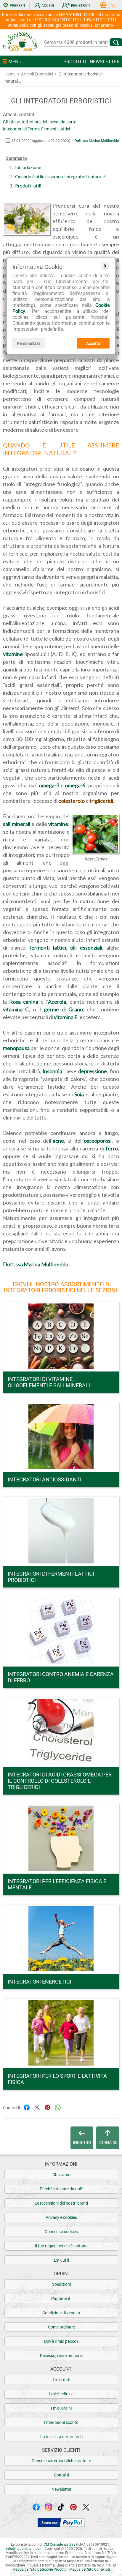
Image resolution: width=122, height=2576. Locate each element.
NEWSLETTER (105, 62)
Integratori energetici (40, 1982)
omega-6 (75, 785)
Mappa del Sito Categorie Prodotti (40, 2569)
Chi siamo (61, 2175)
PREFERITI (18, 6)
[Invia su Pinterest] (47, 2107)
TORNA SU (108, 2143)
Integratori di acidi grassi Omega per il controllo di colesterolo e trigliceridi (60, 1781)
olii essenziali (86, 948)
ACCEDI (48, 6)
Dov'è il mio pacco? (61, 2341)
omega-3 (49, 785)
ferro (112, 1148)
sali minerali (17, 824)
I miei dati (61, 2380)
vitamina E (66, 1017)
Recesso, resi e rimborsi (61, 2356)
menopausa (16, 1048)
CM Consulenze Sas (59, 2545)
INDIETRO (82, 2143)
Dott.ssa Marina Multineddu (97, 141)
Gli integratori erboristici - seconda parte (40, 122)
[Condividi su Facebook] (27, 2107)
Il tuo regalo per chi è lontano (61, 2246)
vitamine (13, 654)
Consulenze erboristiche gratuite (61, 2461)
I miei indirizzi (61, 2394)
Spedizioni (61, 2284)
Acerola (57, 1002)
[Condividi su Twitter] (37, 2107)
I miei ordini (61, 2408)
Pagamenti (61, 2298)
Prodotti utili (28, 186)
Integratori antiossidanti (45, 1479)
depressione (93, 1071)
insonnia (53, 1071)
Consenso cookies (61, 2232)
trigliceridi (101, 801)
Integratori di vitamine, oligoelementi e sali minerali (49, 1382)
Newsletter (61, 2489)
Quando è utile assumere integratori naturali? (60, 176)
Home (10, 74)
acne (58, 1141)
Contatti (61, 2475)
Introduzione (28, 167)
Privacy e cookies (61, 2217)
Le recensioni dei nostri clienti (61, 2203)
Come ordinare (61, 2327)
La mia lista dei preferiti (61, 2437)
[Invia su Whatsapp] (58, 2107)
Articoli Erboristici (37, 74)
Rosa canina (24, 1002)
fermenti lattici (48, 948)
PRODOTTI (75, 62)
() (112, 6)
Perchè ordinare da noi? (61, 2189)
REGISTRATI (80, 6)
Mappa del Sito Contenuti (90, 2569)
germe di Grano (64, 1009)
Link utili (61, 2260)
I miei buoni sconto (61, 2422)
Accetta (93, 343)
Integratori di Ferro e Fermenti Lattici (36, 129)
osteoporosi (98, 1141)
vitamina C (16, 1009)
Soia (79, 1094)
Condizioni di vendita (61, 2313)
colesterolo (72, 801)
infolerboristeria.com (24, 2549)
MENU (14, 62)
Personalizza (29, 343)
